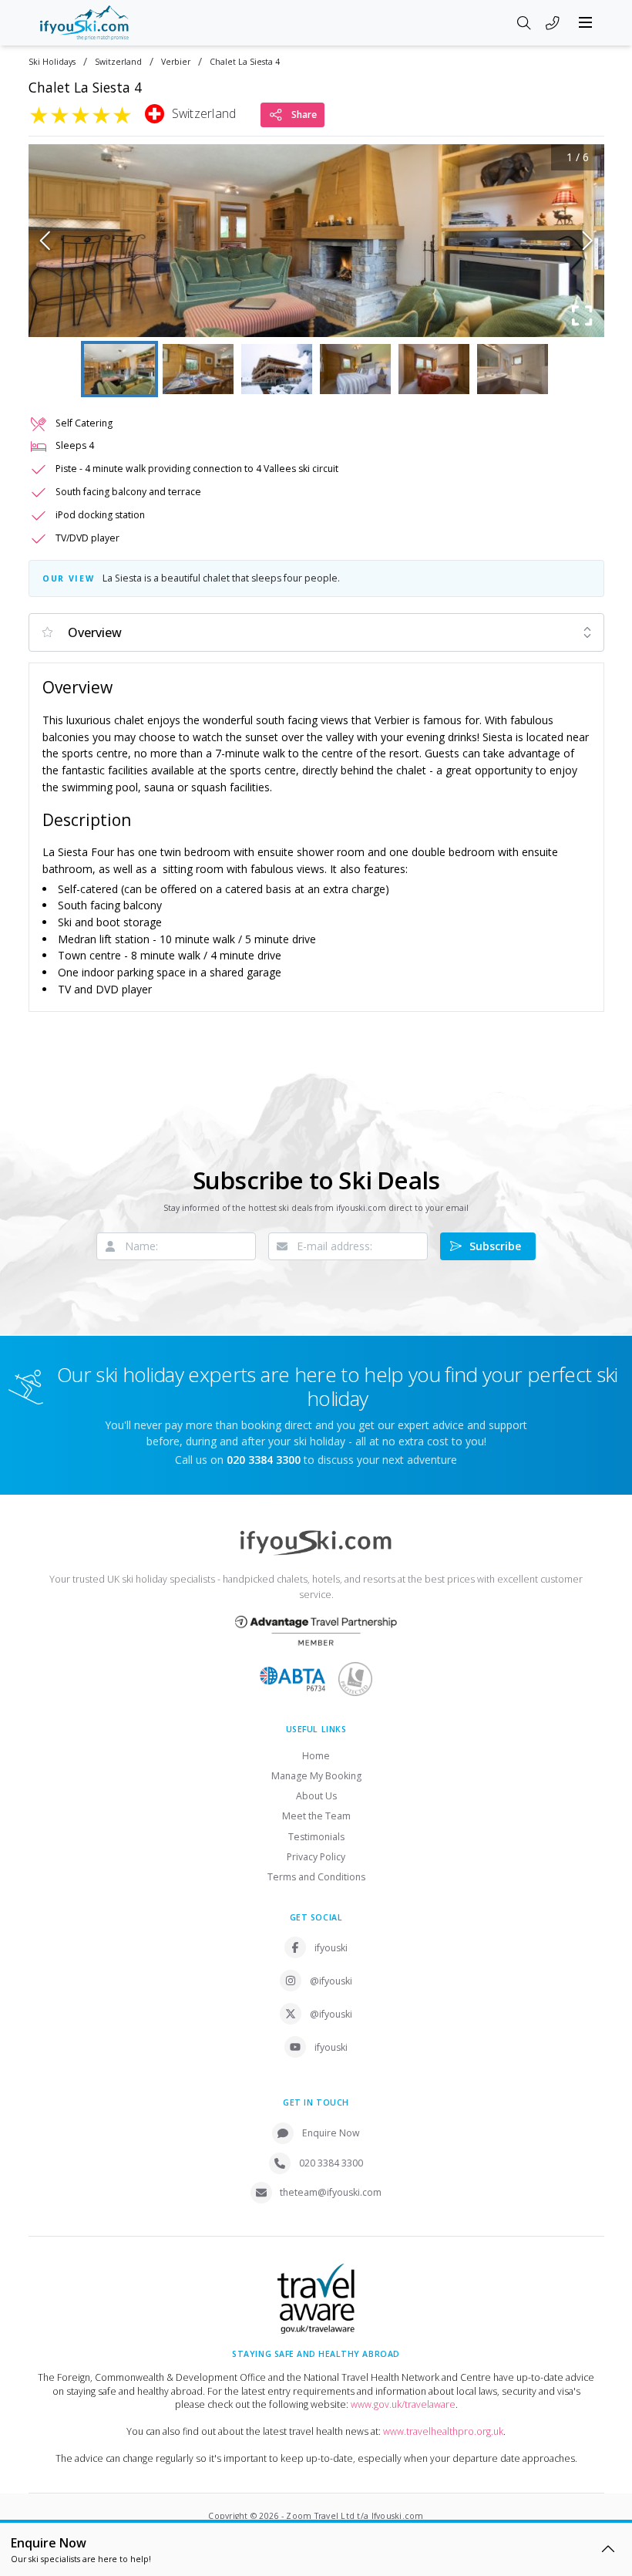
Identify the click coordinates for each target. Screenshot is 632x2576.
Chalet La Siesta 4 (245, 62)
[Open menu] (586, 22)
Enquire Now (331, 2133)
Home (316, 1756)
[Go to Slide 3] (277, 369)
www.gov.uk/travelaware (403, 2404)
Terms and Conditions (316, 1877)
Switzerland (118, 62)
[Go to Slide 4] (355, 369)
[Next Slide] (588, 241)
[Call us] (553, 24)
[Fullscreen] (583, 315)
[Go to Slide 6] (513, 369)
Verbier (176, 62)
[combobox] (316, 632)
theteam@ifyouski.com (331, 2192)
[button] (316, 241)
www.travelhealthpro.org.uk (443, 2431)
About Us (316, 1796)
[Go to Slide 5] (434, 369)
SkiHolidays (52, 62)
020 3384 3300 (331, 2163)
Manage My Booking (316, 1776)
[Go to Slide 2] (198, 369)
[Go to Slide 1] (119, 369)
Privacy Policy (316, 1857)
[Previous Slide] (45, 241)
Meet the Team (316, 1816)
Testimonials (316, 1837)
